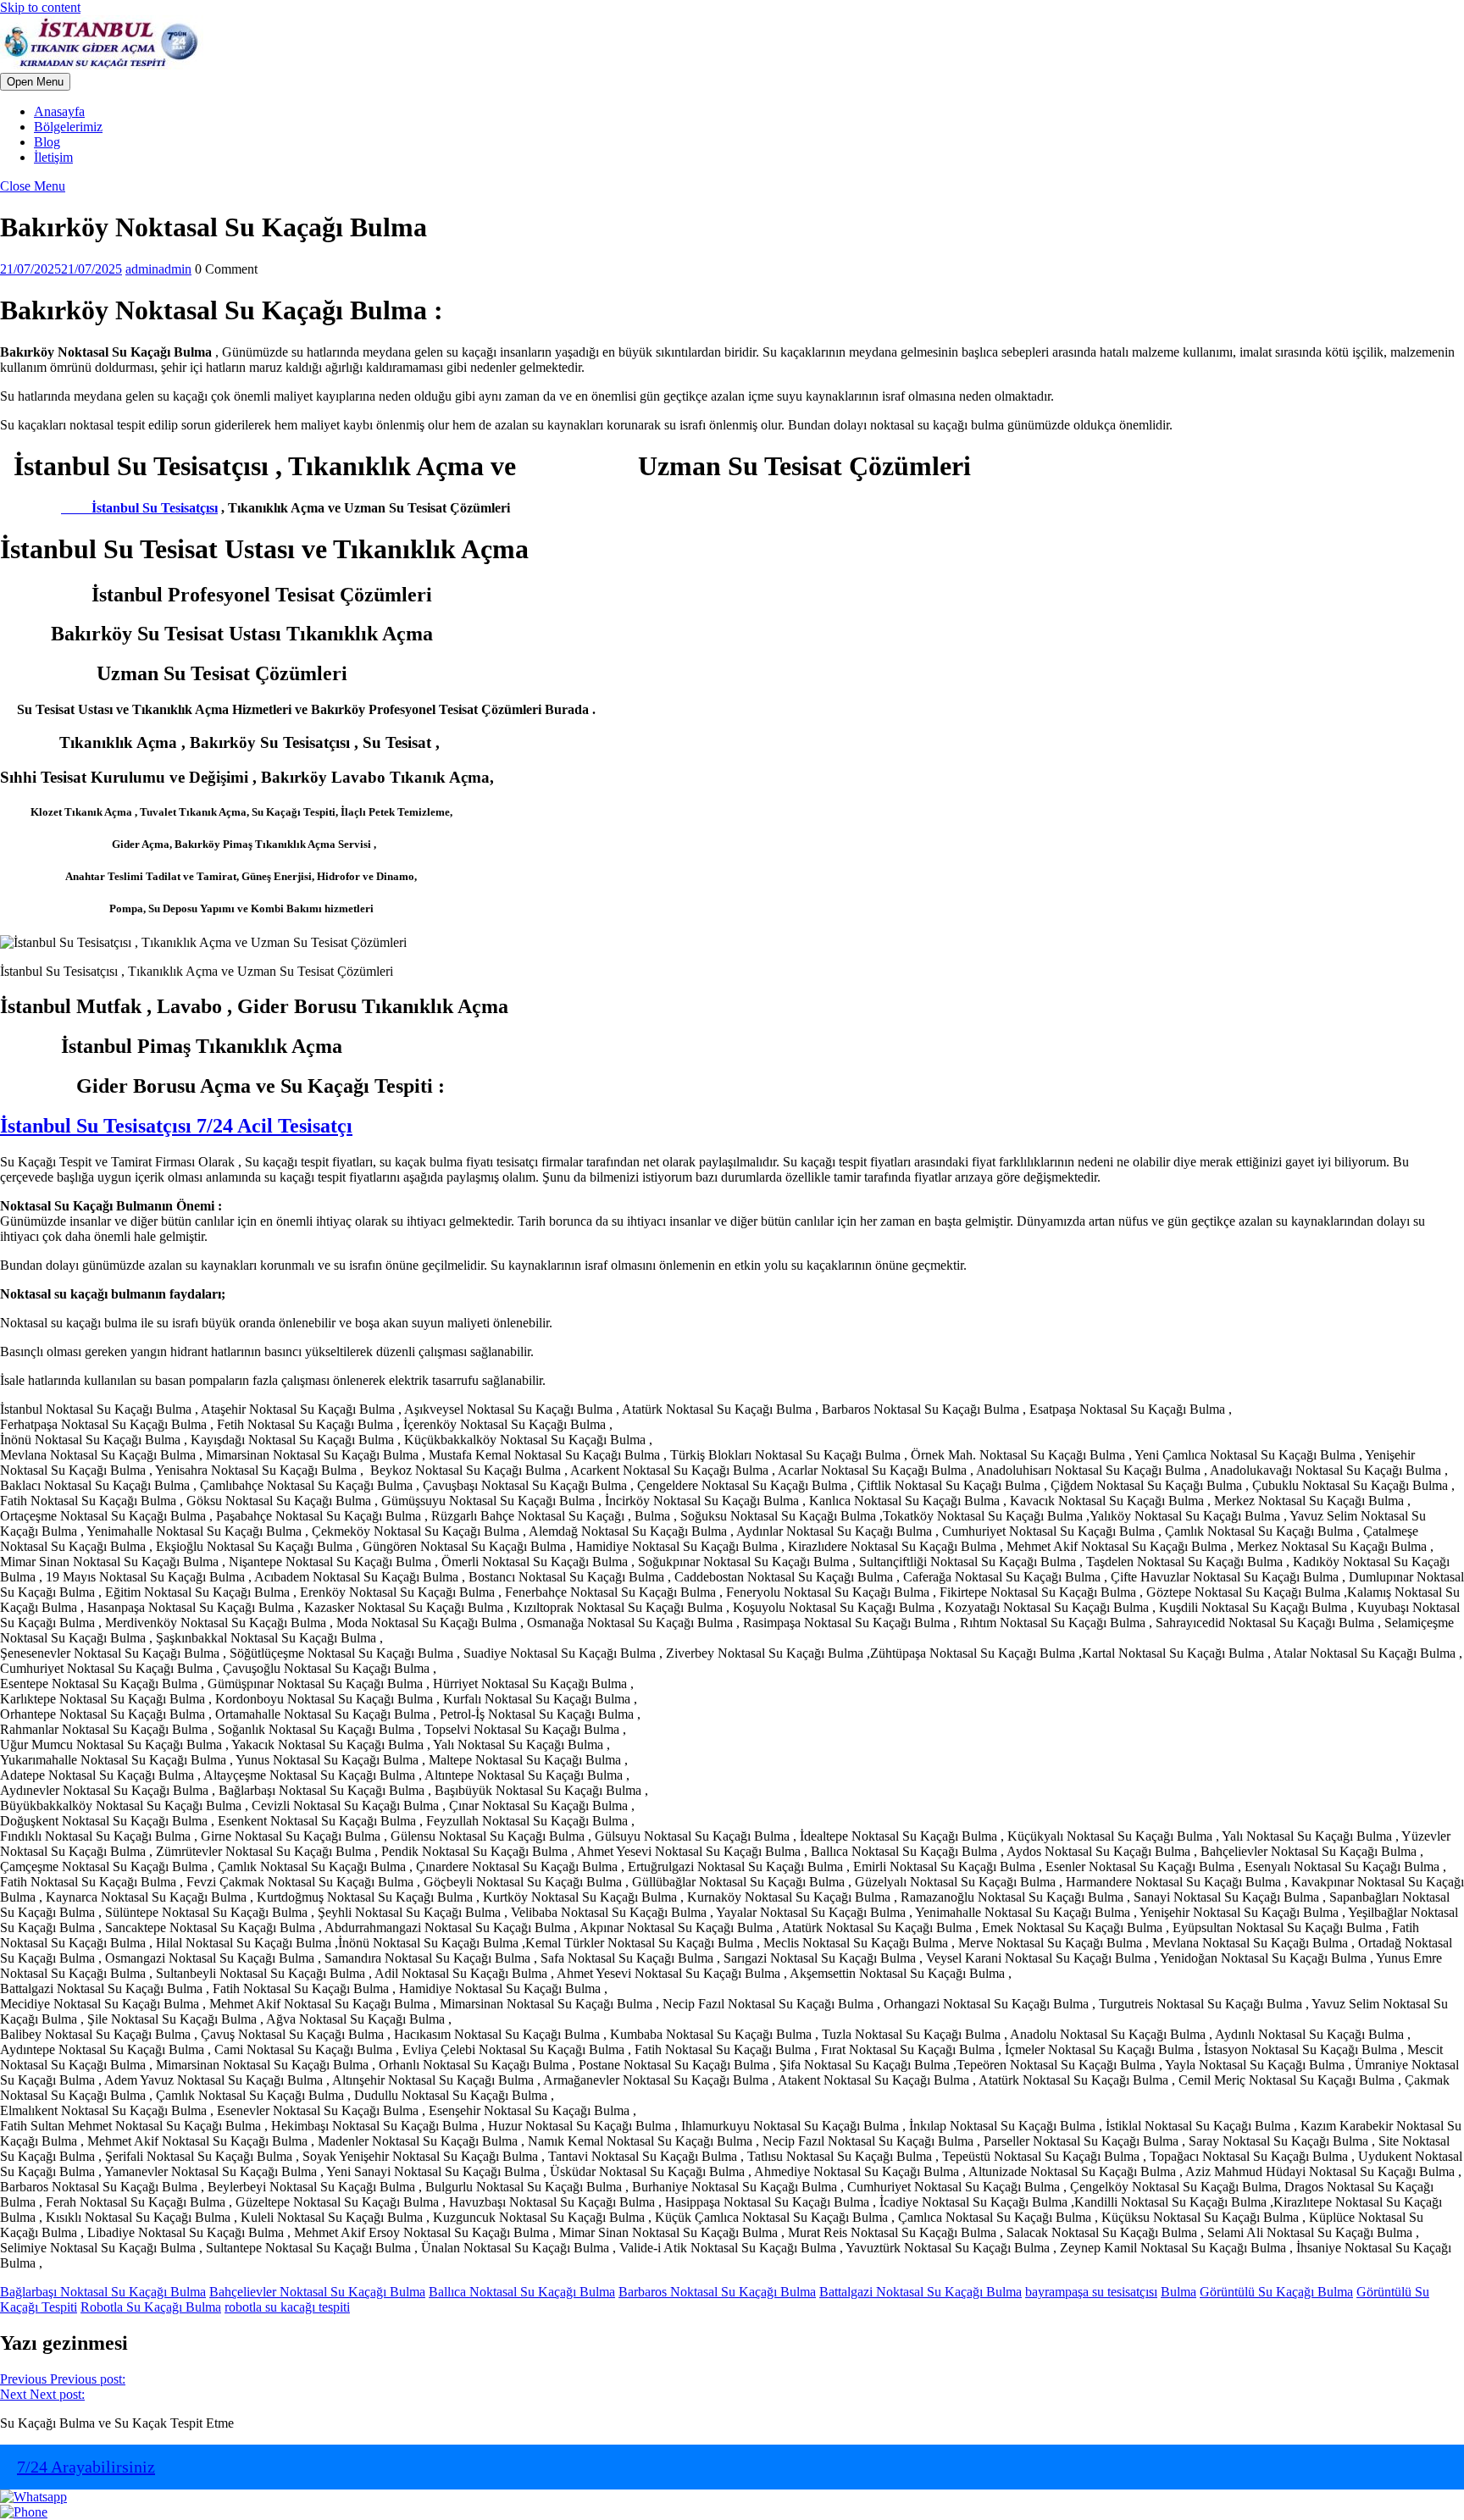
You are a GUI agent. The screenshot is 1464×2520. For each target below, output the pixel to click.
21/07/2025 (61, 269)
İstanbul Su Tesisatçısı (139, 508)
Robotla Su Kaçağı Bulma (151, 2307)
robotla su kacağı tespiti (287, 2307)
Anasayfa (59, 111)
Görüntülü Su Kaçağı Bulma (1276, 2292)
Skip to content (40, 7)
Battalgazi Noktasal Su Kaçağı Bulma (921, 2292)
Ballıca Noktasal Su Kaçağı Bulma (522, 2292)
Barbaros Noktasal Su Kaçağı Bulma (717, 2292)
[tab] (35, 82)
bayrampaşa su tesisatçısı (1091, 2292)
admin (158, 269)
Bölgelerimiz (68, 127)
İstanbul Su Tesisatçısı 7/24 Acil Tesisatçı (176, 1126)
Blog (47, 142)
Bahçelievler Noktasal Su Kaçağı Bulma (317, 2292)
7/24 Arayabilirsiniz (86, 2467)
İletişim (53, 157)
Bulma (1178, 2292)
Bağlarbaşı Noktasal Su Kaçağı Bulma (103, 2292)
